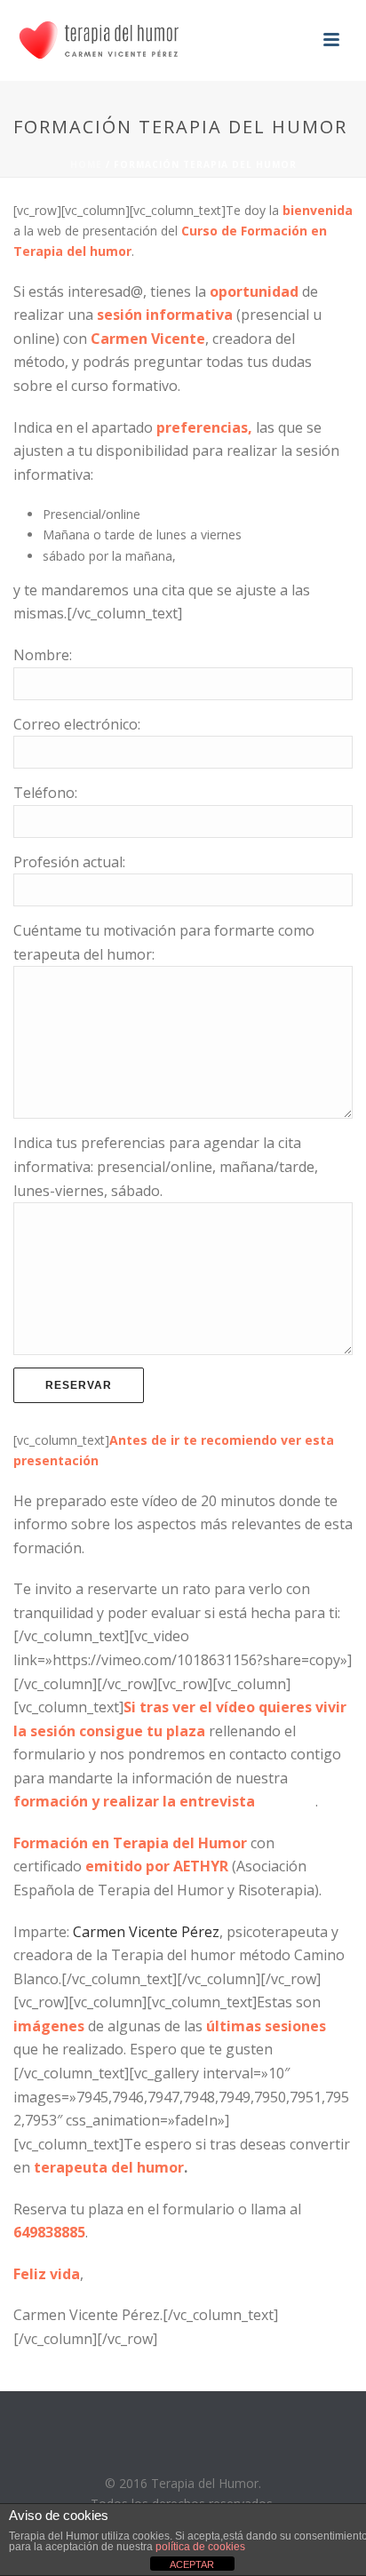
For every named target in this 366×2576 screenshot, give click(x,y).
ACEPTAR (192, 2564)
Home (86, 164)
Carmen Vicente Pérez (146, 1932)
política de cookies (200, 2547)
